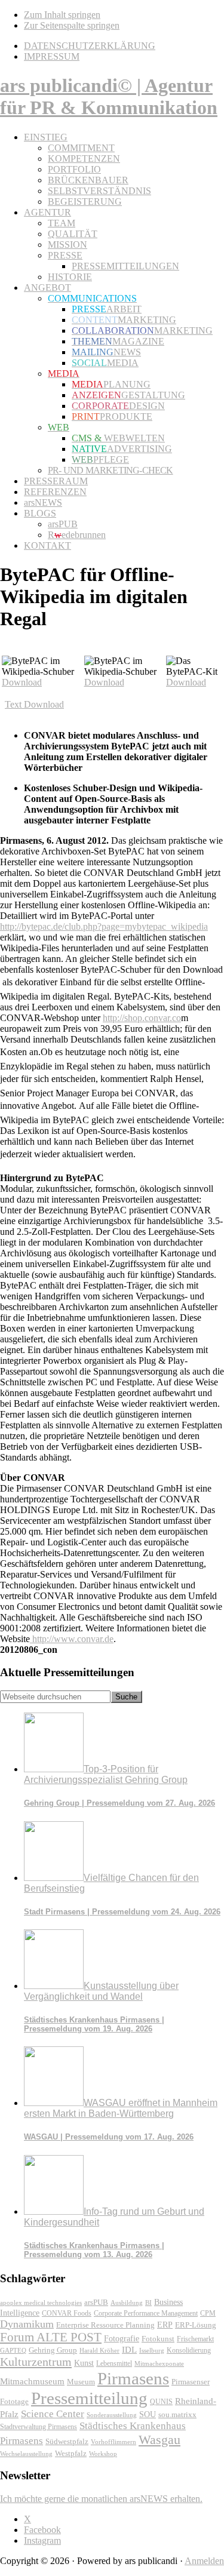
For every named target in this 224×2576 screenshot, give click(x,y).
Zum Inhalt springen (62, 15)
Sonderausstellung (112, 2415)
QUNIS (161, 2402)
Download (22, 682)
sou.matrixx (177, 2414)
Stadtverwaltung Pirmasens (39, 2427)
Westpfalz (71, 2454)
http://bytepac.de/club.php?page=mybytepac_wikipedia (104, 926)
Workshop (103, 2454)
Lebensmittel (114, 2363)
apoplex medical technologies (41, 2303)
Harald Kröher (99, 2350)
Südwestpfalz (67, 2442)
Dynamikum (27, 2324)
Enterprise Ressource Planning (105, 2325)
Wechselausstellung (26, 2454)
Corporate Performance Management (146, 2313)
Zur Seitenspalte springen (72, 25)
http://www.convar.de (72, 1639)
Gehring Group (53, 2350)
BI (148, 2303)
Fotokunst (158, 2339)
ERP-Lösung (196, 2325)
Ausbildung (127, 2303)
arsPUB (96, 2302)
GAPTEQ (13, 2350)
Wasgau (159, 2440)
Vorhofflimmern (113, 2442)
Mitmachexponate (159, 2363)
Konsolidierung (189, 2350)
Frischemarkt (195, 2339)
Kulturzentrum (36, 2362)
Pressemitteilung (89, 2398)
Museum (81, 2382)
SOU (148, 2414)
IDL (129, 2350)
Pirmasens (133, 2378)
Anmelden (204, 2561)
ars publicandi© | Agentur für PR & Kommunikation (109, 96)
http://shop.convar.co (142, 1018)
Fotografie (122, 2339)
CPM (208, 2314)
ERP (165, 2325)
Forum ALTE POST (51, 2337)
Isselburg (152, 2350)
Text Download (34, 704)
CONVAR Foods (67, 2313)
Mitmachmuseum (32, 2381)
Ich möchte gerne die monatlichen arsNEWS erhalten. (101, 2499)
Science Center (53, 2414)
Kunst (84, 2363)
